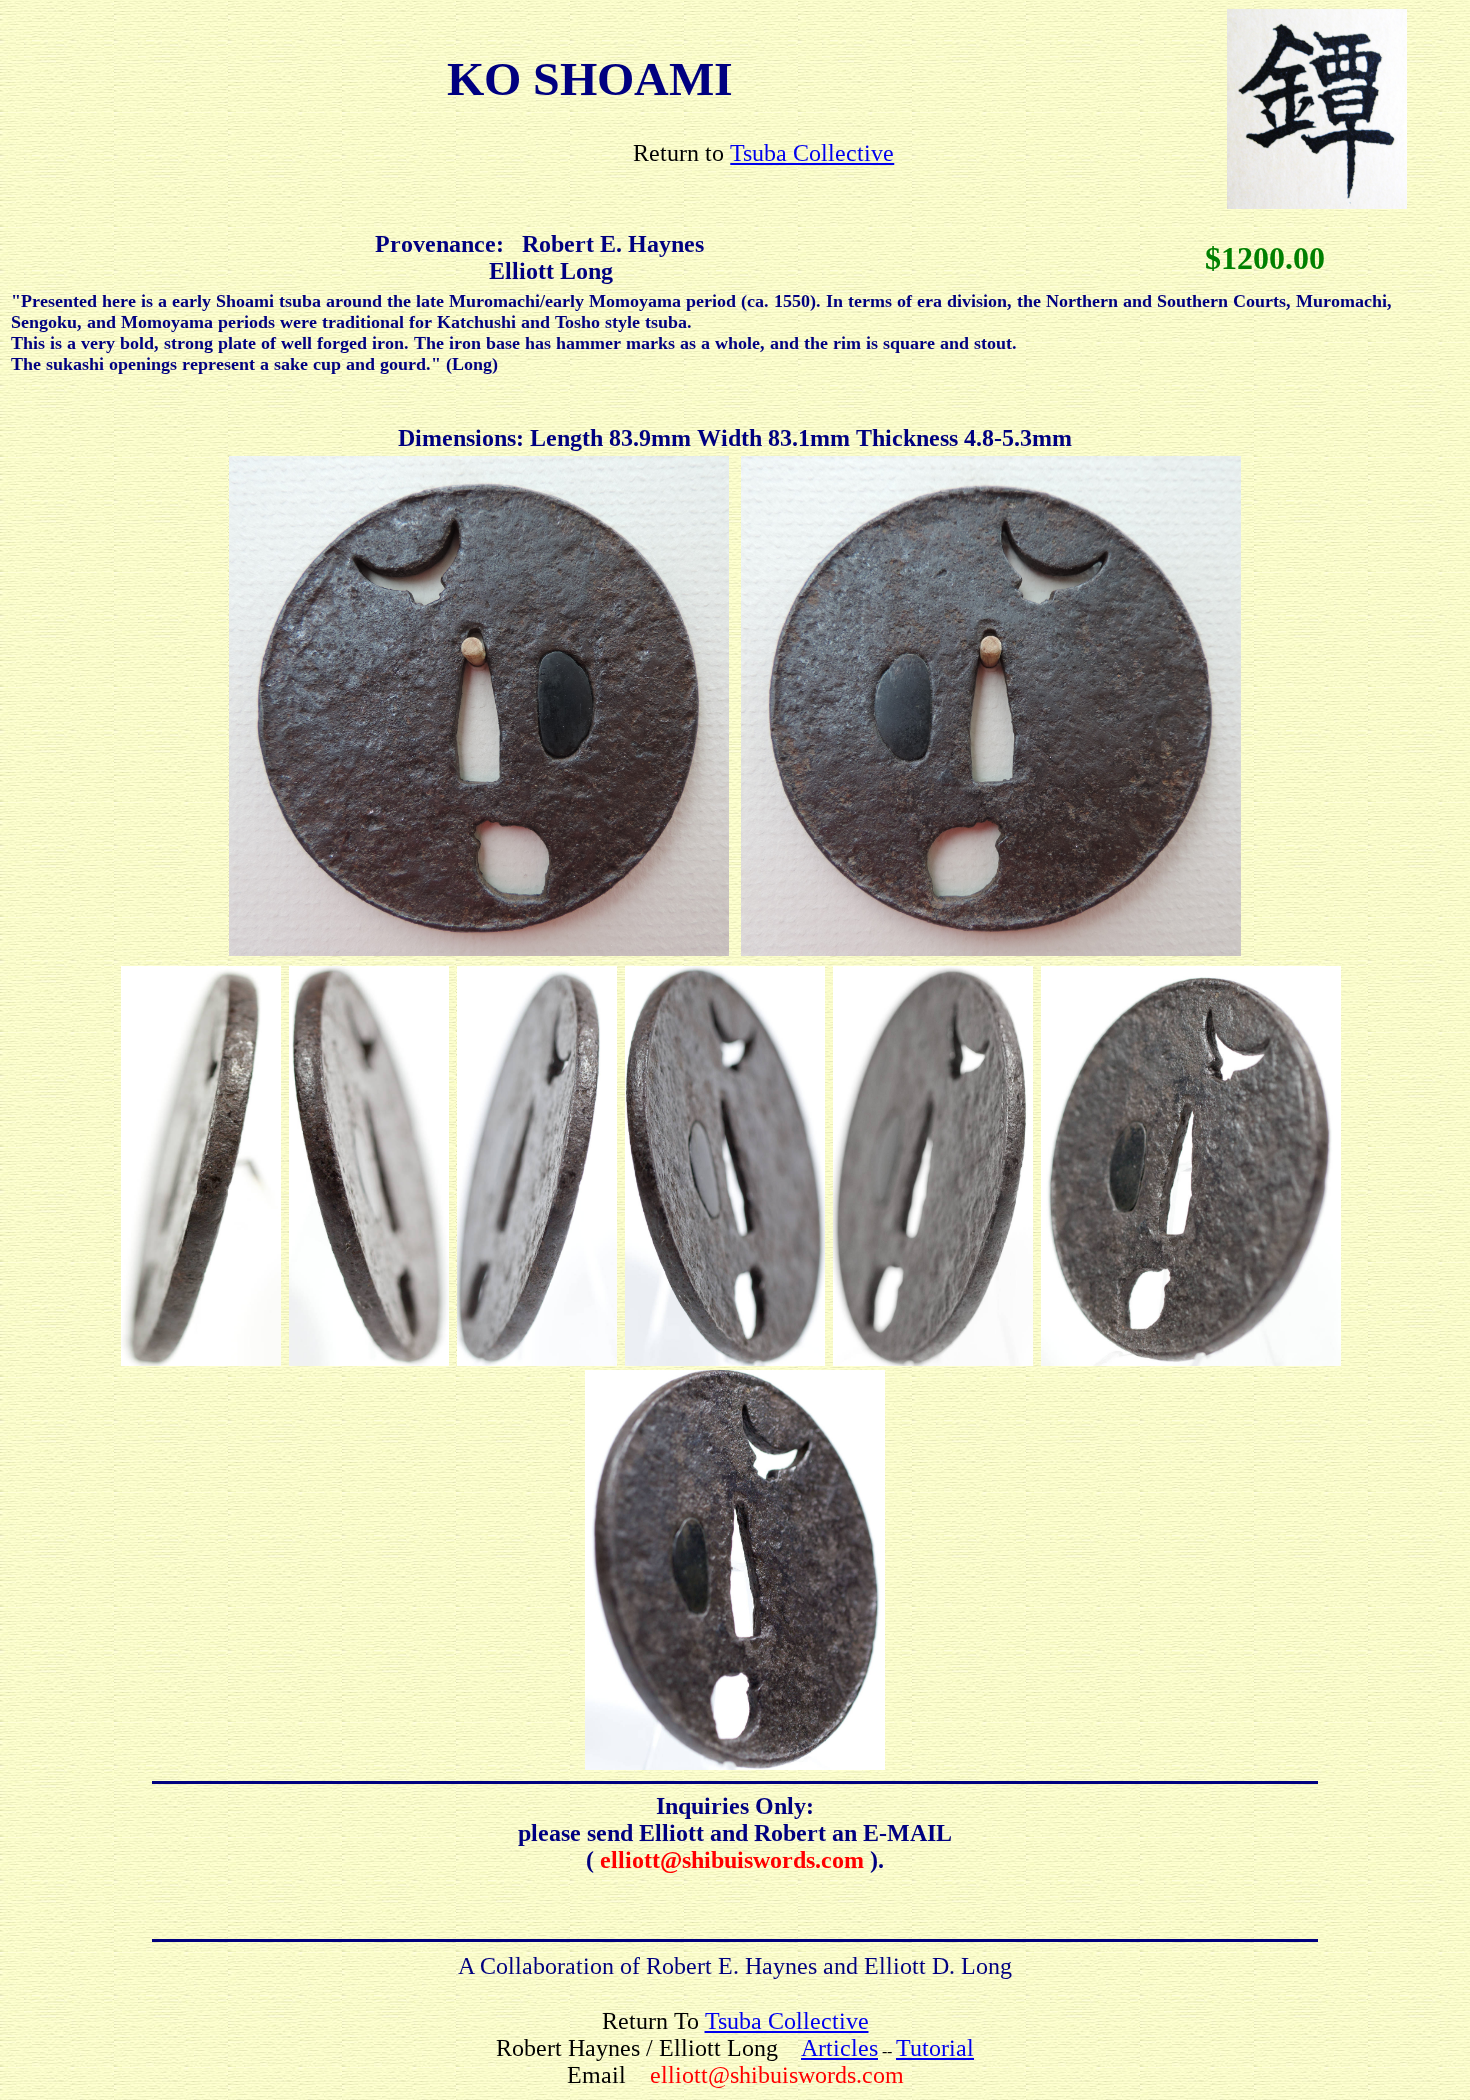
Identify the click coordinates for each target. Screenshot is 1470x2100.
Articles (839, 2048)
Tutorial (935, 2048)
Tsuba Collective (812, 153)
